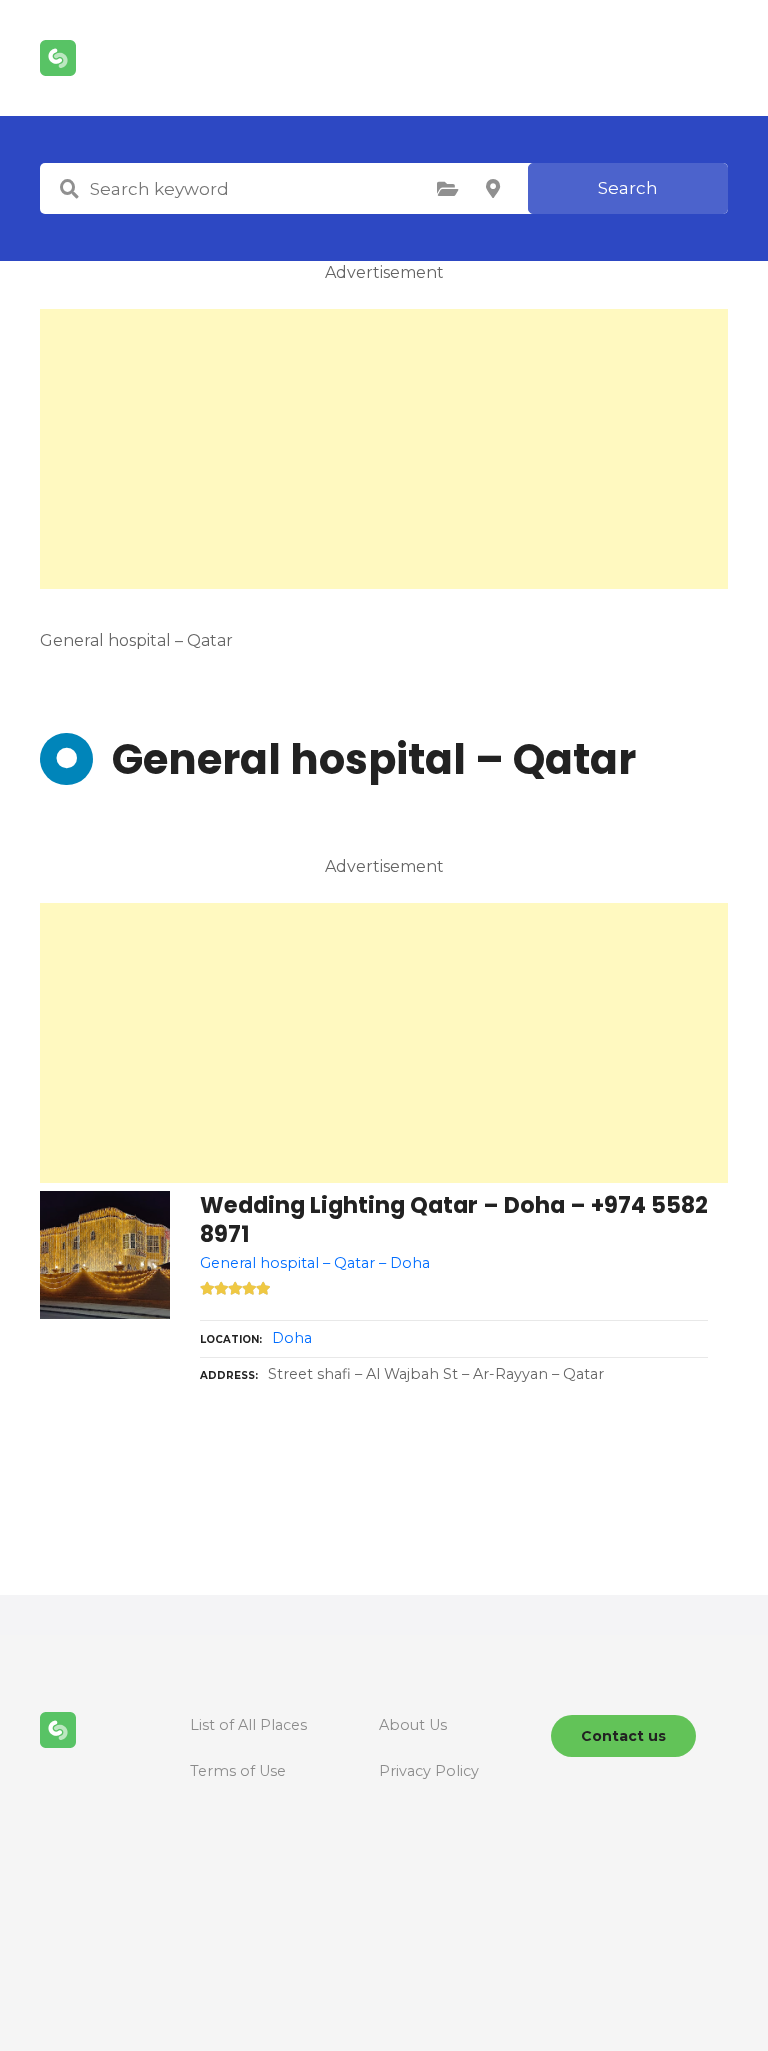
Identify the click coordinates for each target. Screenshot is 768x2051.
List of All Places (248, 1725)
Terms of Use (238, 1771)
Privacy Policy (429, 1771)
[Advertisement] (384, 449)
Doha (292, 1338)
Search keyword (69, 189)
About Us (413, 1725)
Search (628, 188)
